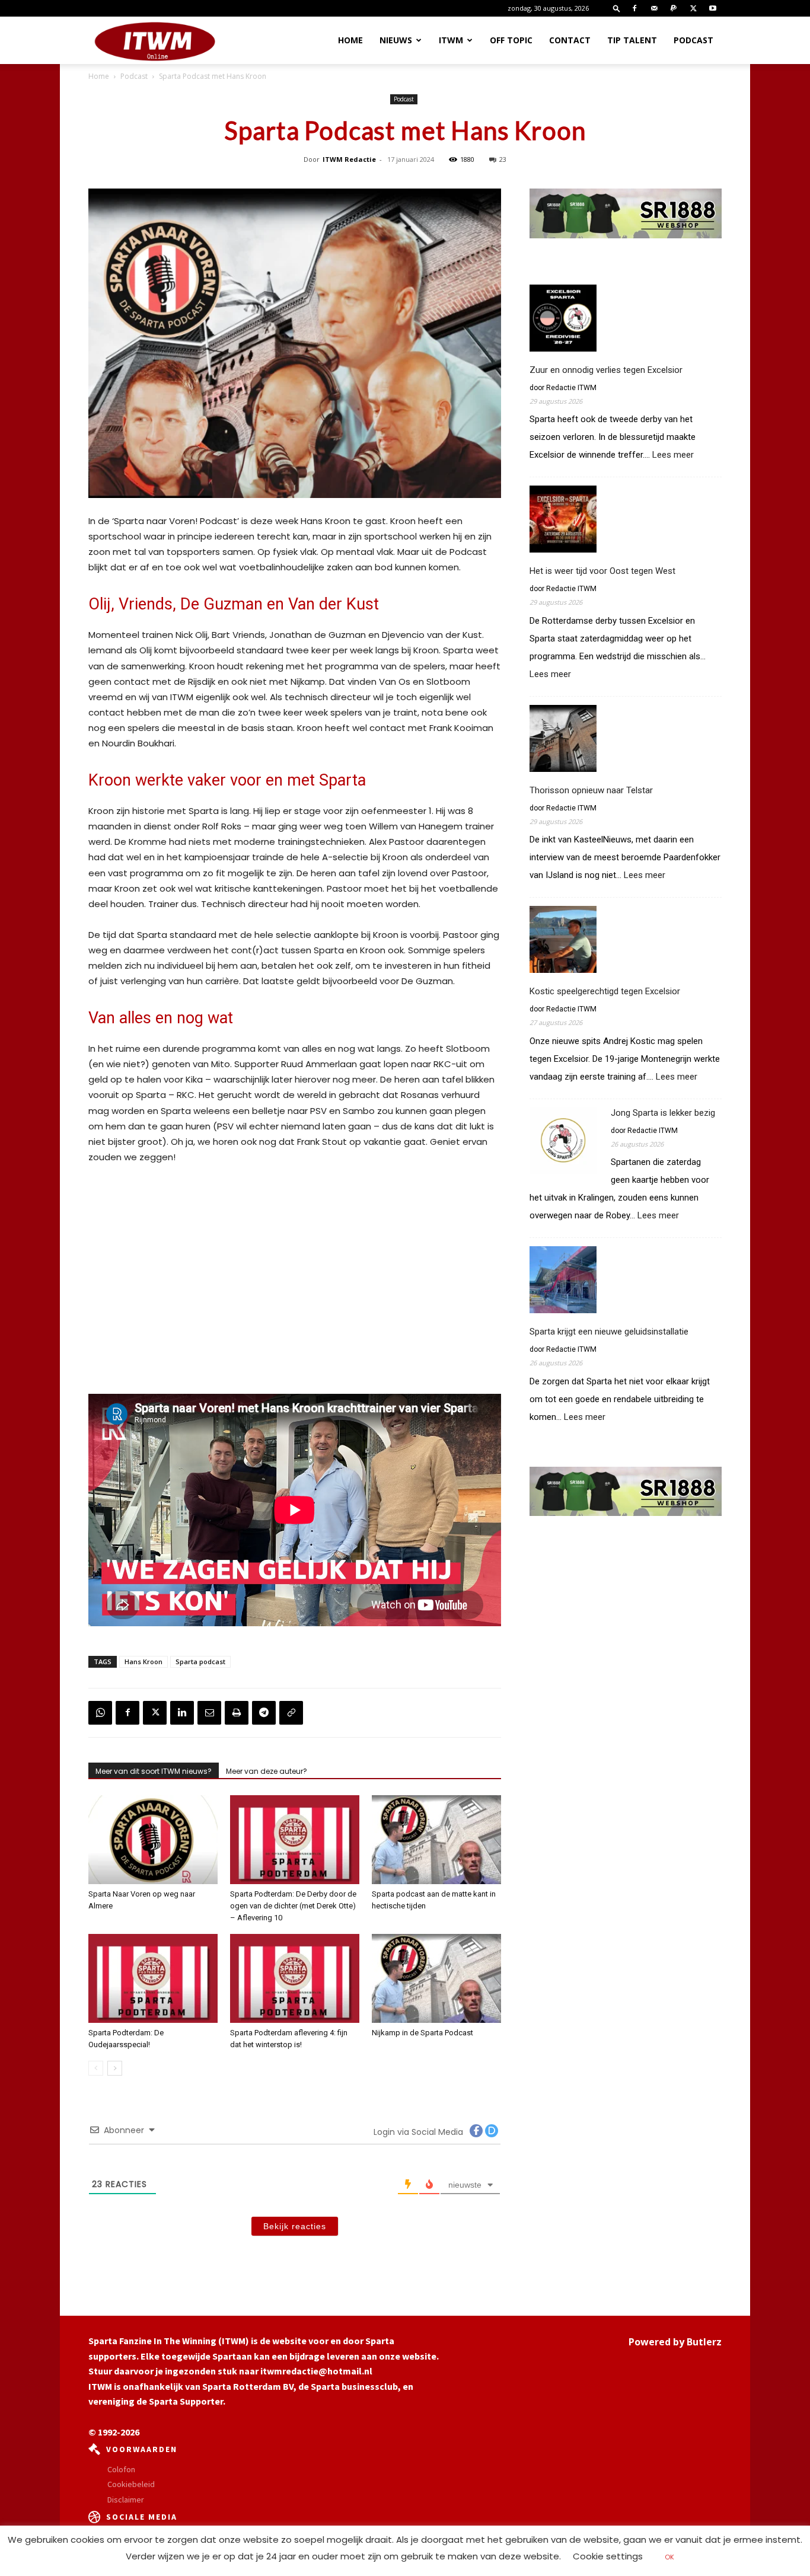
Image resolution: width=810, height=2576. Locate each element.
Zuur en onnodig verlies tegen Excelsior (606, 370)
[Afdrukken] (237, 1713)
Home (350, 40)
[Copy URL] (291, 1713)
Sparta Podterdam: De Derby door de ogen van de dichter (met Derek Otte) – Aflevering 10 (293, 1906)
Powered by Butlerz (675, 2342)
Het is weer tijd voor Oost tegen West (602, 571)
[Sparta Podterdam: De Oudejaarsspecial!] (153, 1978)
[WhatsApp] (100, 1713)
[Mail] (654, 8)
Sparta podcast (200, 1662)
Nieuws (396, 40)
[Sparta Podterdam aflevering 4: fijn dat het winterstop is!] (295, 1978)
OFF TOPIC (511, 40)
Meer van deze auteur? (267, 1771)
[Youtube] (713, 8)
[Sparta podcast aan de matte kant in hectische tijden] (436, 1840)
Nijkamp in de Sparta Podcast (422, 2033)
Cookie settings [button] (608, 2556)
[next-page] (115, 2068)
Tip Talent (632, 40)
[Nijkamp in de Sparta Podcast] (436, 1978)
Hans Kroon (143, 1662)
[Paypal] (674, 8)
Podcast (693, 40)
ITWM (451, 40)
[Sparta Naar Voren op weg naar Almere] (153, 1840)
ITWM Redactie (349, 159)
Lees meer (673, 455)
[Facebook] (634, 8)
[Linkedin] (182, 1713)
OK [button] (669, 2557)
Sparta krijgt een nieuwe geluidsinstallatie (609, 1332)
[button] (617, 8)
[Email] (209, 1713)
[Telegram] (264, 1713)
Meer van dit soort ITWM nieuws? (154, 1771)
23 (503, 159)
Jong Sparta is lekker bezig (663, 1113)
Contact (570, 40)
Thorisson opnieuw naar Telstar (591, 790)
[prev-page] (96, 2068)
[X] (693, 8)
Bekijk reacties (295, 2226)
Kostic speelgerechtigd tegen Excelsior (605, 991)
